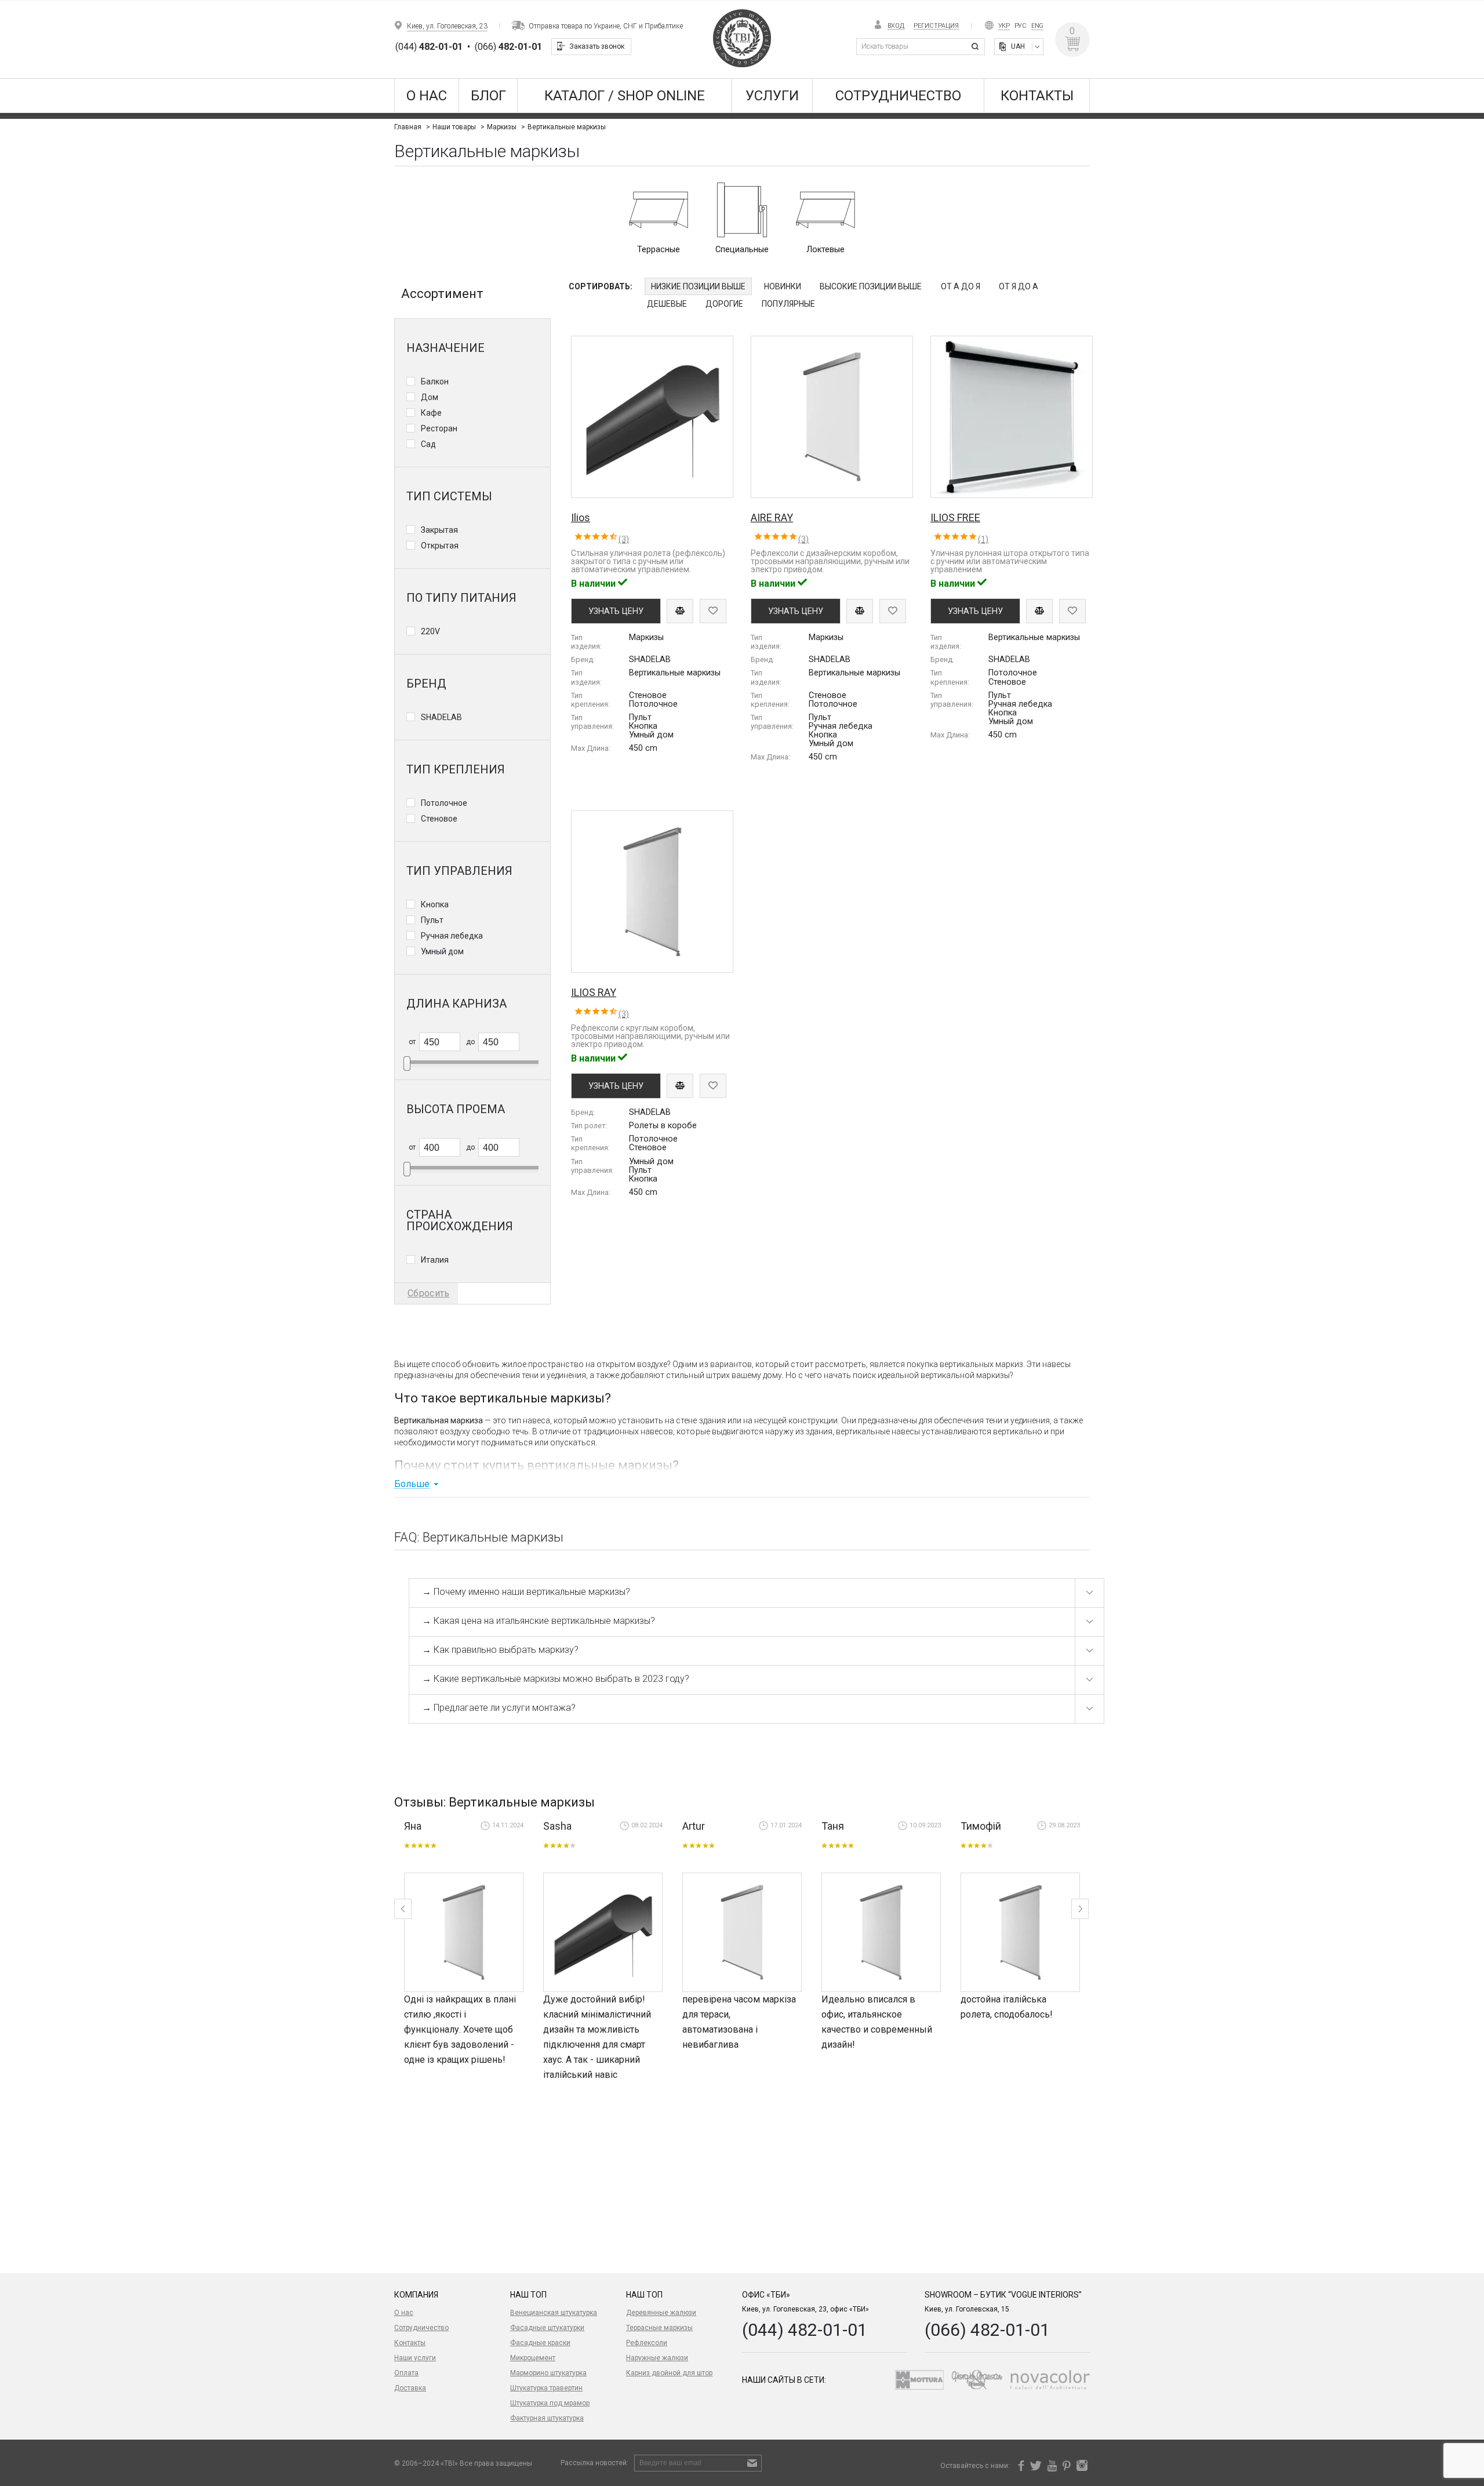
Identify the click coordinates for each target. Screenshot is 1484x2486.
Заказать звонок (597, 46)
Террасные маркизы (659, 2328)
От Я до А (1019, 286)
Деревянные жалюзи (661, 2313)
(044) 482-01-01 (805, 2330)
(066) (508, 47)
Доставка (410, 2388)
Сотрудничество (898, 96)
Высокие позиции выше (871, 286)
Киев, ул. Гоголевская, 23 (447, 26)
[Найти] (977, 47)
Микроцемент (533, 2358)
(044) (429, 47)
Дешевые (667, 304)
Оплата (406, 2373)
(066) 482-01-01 (987, 2330)
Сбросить (428, 1293)
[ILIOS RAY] (464, 1932)
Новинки (783, 286)
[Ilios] (603, 1932)
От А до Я (961, 286)
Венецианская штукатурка (554, 2313)
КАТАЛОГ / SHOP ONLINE (625, 96)
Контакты (1037, 96)
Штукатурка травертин (546, 2388)
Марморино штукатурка (548, 2373)
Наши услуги (415, 2358)
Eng (1037, 26)
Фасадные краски (540, 2343)
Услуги (772, 96)
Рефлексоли (647, 2343)
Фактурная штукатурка (547, 2418)
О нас (427, 96)
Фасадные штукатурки (547, 2328)
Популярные (788, 304)
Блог (488, 96)
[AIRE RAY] (742, 1932)
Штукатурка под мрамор (550, 2403)
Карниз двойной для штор (669, 2373)
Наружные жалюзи (657, 2358)
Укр (1004, 26)
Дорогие (724, 304)
